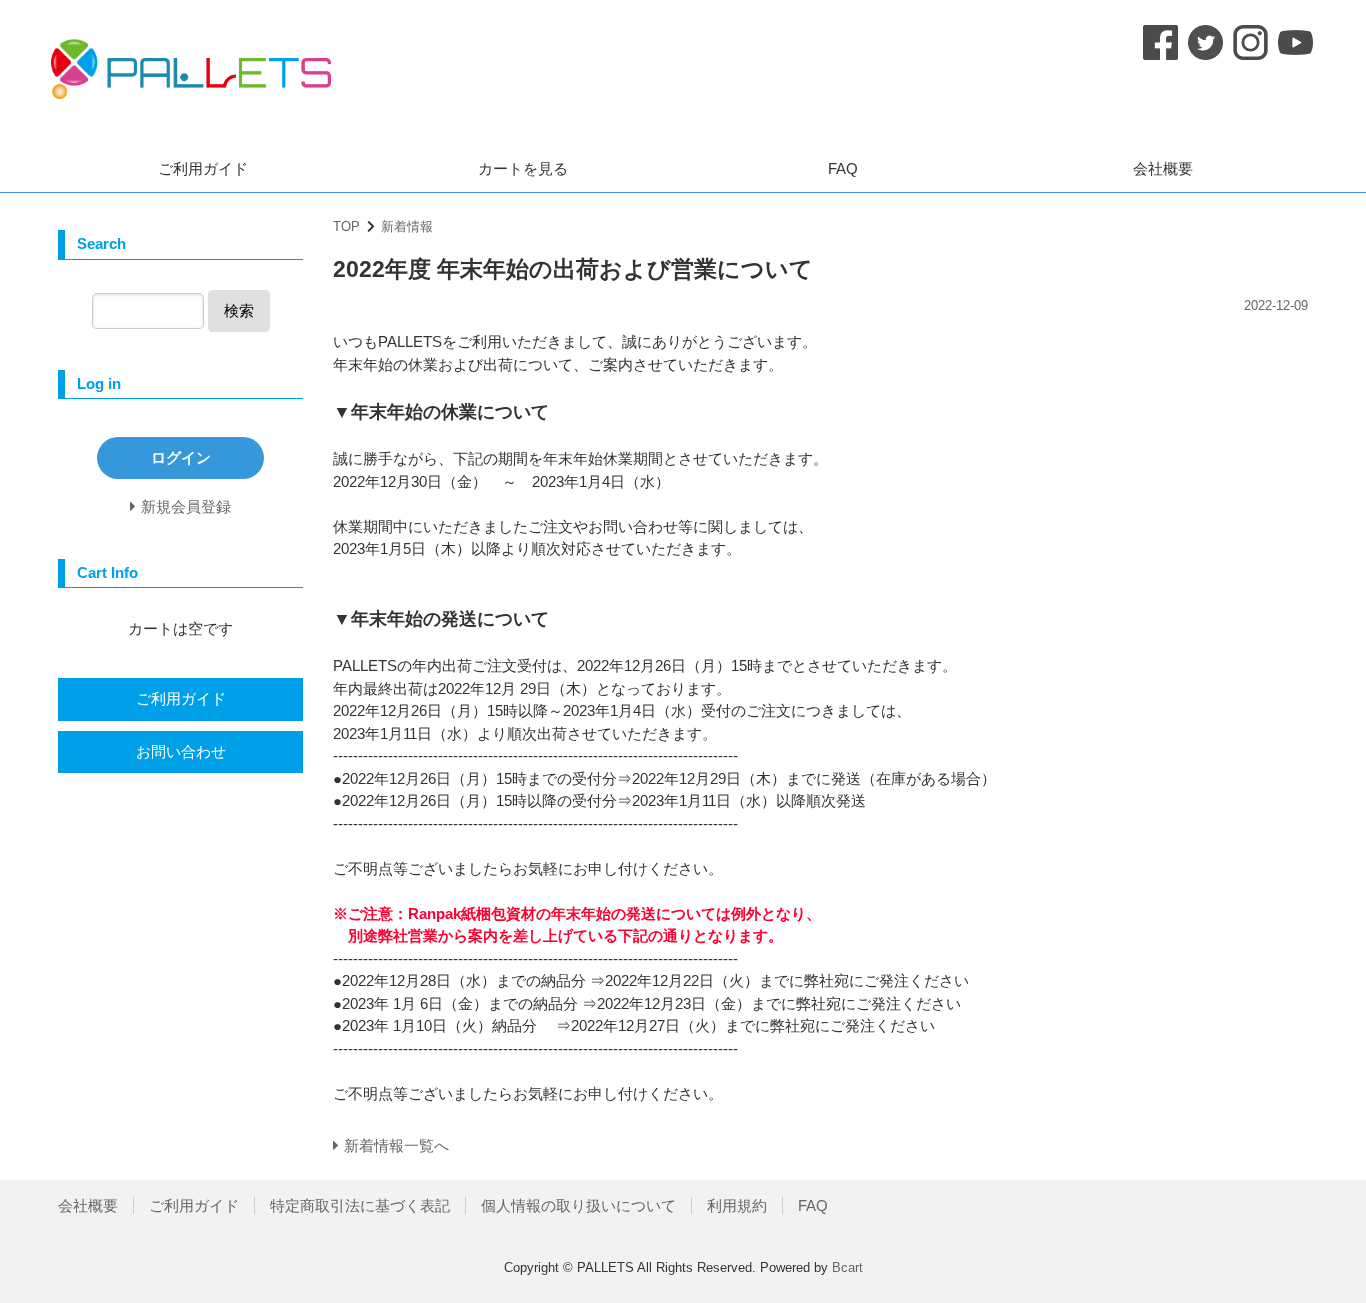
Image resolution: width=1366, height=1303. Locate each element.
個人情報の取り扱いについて (578, 1205)
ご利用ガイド (203, 168)
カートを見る (523, 168)
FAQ (843, 168)
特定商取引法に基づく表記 (360, 1205)
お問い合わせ (181, 751)
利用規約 (737, 1205)
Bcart (847, 1267)
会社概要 (1163, 168)
